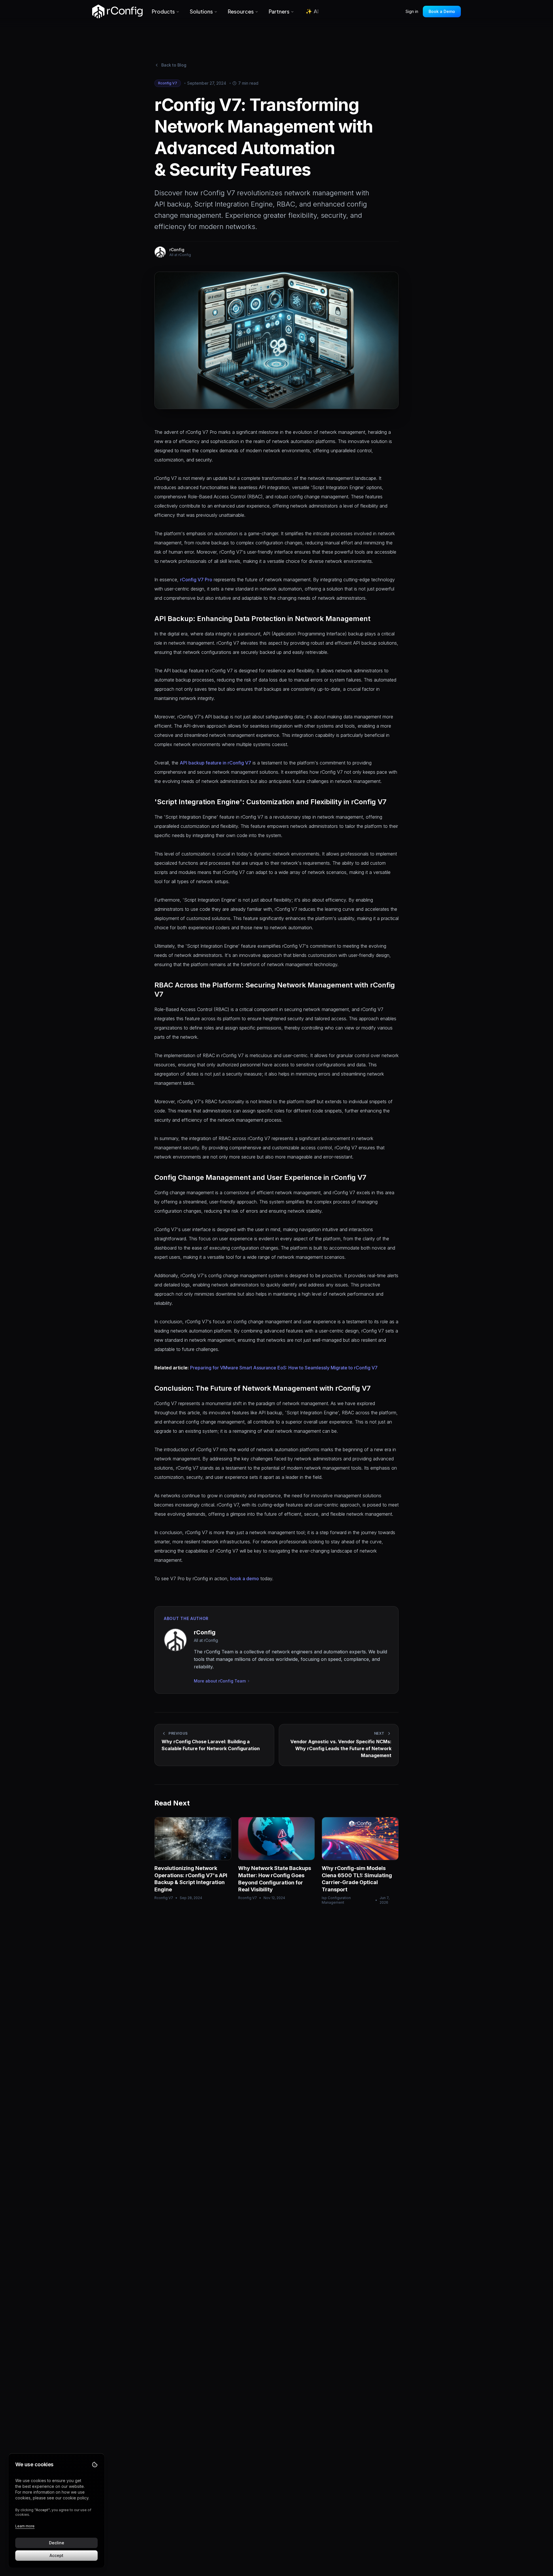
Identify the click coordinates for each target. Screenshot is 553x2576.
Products (163, 11)
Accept (56, 2555)
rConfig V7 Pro (196, 580)
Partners (279, 11)
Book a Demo (442, 11)
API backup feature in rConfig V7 (215, 763)
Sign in (412, 11)
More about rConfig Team (220, 1681)
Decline (57, 2543)
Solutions (201, 11)
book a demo (245, 1578)
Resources (241, 11)
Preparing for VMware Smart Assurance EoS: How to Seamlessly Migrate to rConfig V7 (284, 1368)
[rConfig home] (117, 12)
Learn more (25, 2526)
